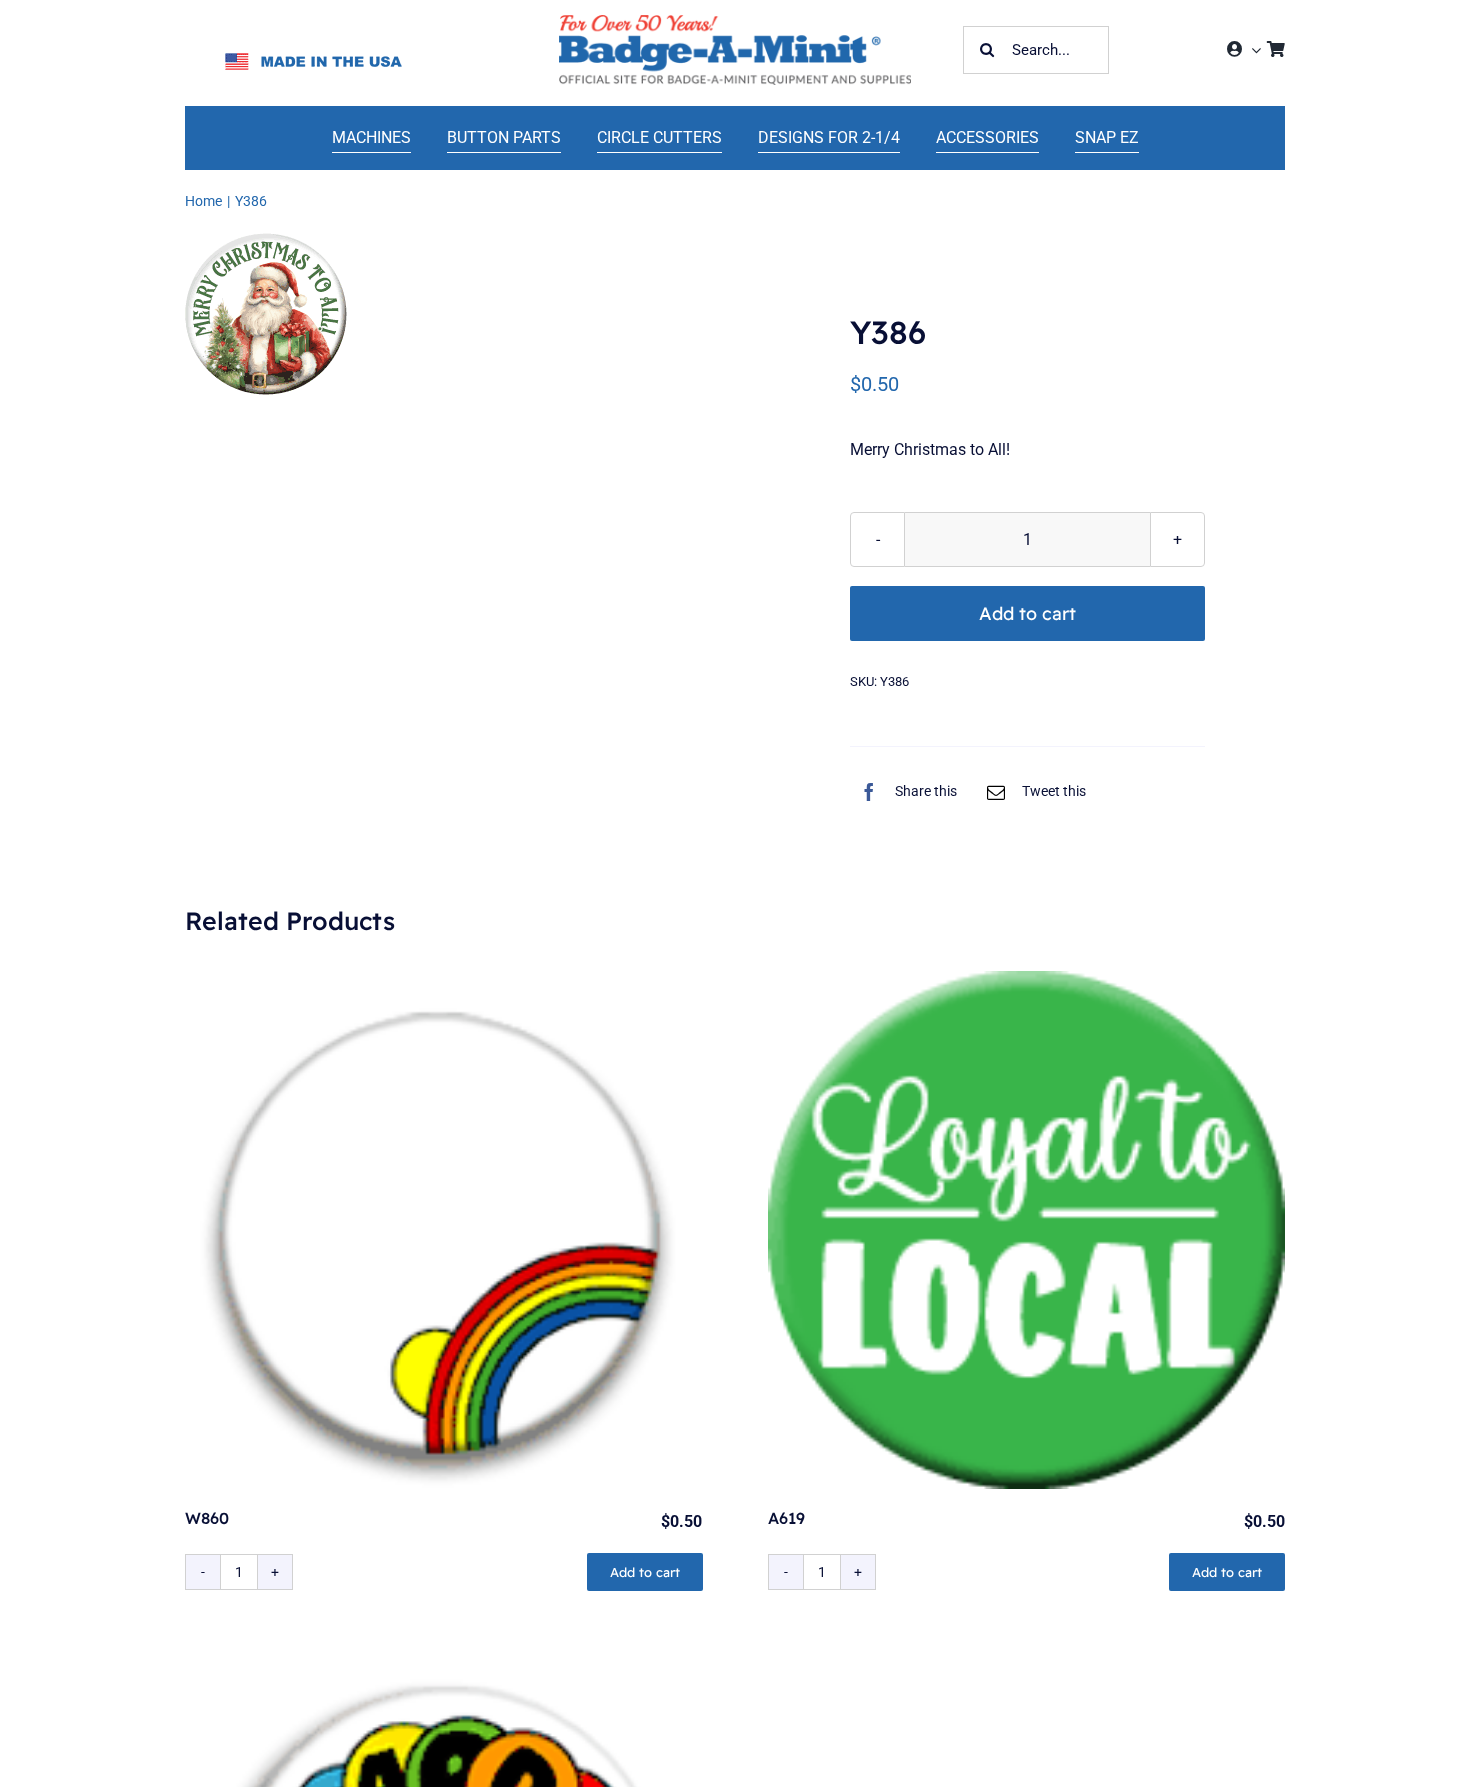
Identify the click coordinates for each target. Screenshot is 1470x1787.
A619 (786, 1518)
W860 (207, 1518)
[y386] (266, 314)
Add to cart (1027, 613)
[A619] (1027, 1230)
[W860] (444, 1230)
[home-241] (735, 22)
